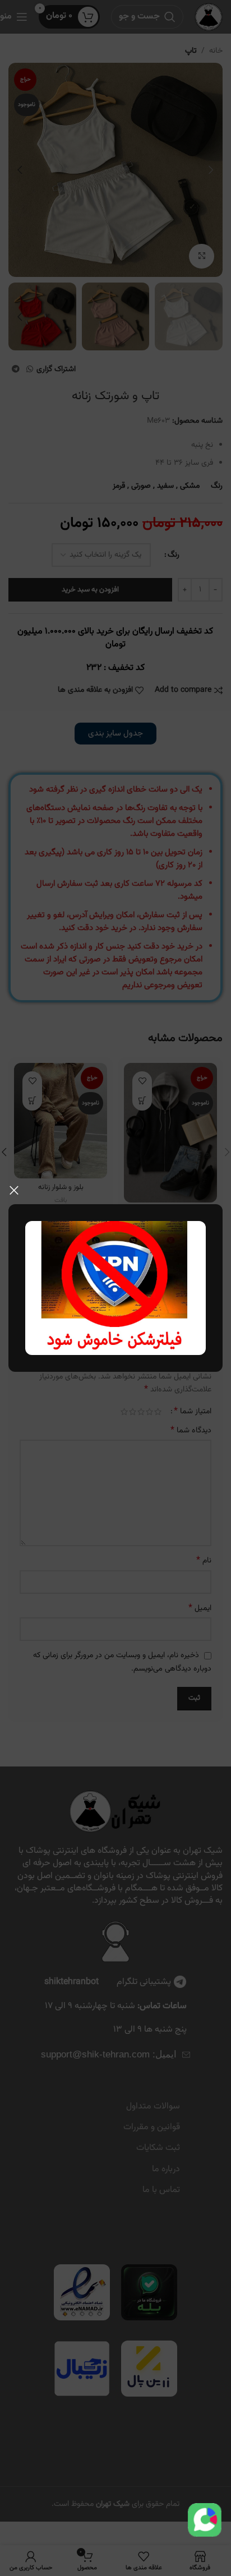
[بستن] (14, 1190)
